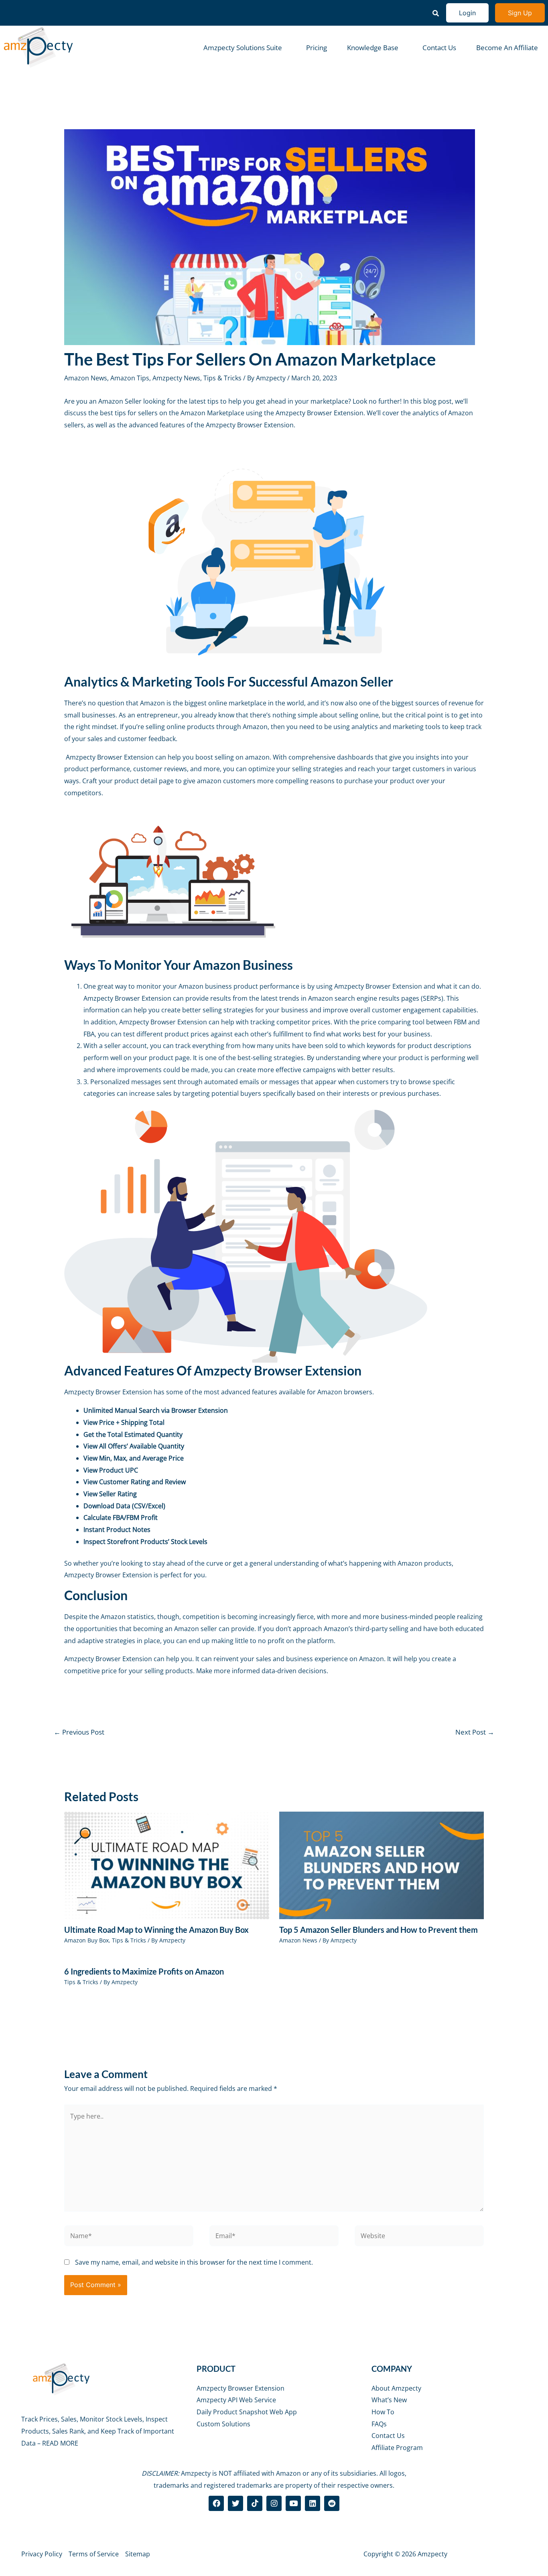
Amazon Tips (130, 378)
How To (383, 2412)
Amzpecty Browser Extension (320, 413)
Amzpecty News (176, 378)
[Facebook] (216, 2503)
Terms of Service (94, 2554)
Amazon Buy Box (86, 1940)
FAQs (379, 2424)
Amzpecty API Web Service (236, 2400)
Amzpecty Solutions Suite (243, 48)
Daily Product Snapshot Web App (247, 2412)
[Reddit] (332, 2503)
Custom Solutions (223, 2424)
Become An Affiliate (507, 48)
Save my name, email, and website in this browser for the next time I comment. (194, 2262)
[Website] (419, 2237)
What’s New (389, 2400)
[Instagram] (274, 2503)
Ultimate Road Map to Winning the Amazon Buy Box (156, 1930)
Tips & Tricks (222, 378)
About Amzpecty (396, 2388)
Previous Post (79, 1732)
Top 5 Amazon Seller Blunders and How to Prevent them (379, 1930)
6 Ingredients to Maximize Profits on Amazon (144, 1971)
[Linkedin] (313, 2503)
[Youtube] (293, 2503)
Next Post (475, 1732)
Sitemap (138, 2554)
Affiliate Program (397, 2448)
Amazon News (86, 378)
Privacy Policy (42, 2554)
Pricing (317, 48)
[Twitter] (235, 2503)
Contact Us (439, 48)
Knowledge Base (373, 48)
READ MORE (60, 2443)
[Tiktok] (255, 2503)
